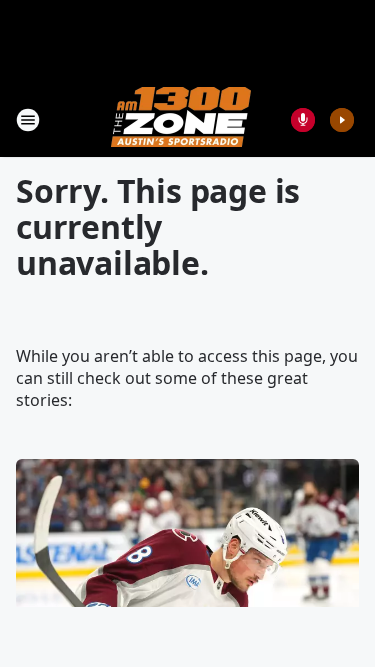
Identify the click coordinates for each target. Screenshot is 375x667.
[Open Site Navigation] (28, 120)
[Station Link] (181, 119)
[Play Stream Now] (342, 120)
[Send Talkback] (303, 120)
